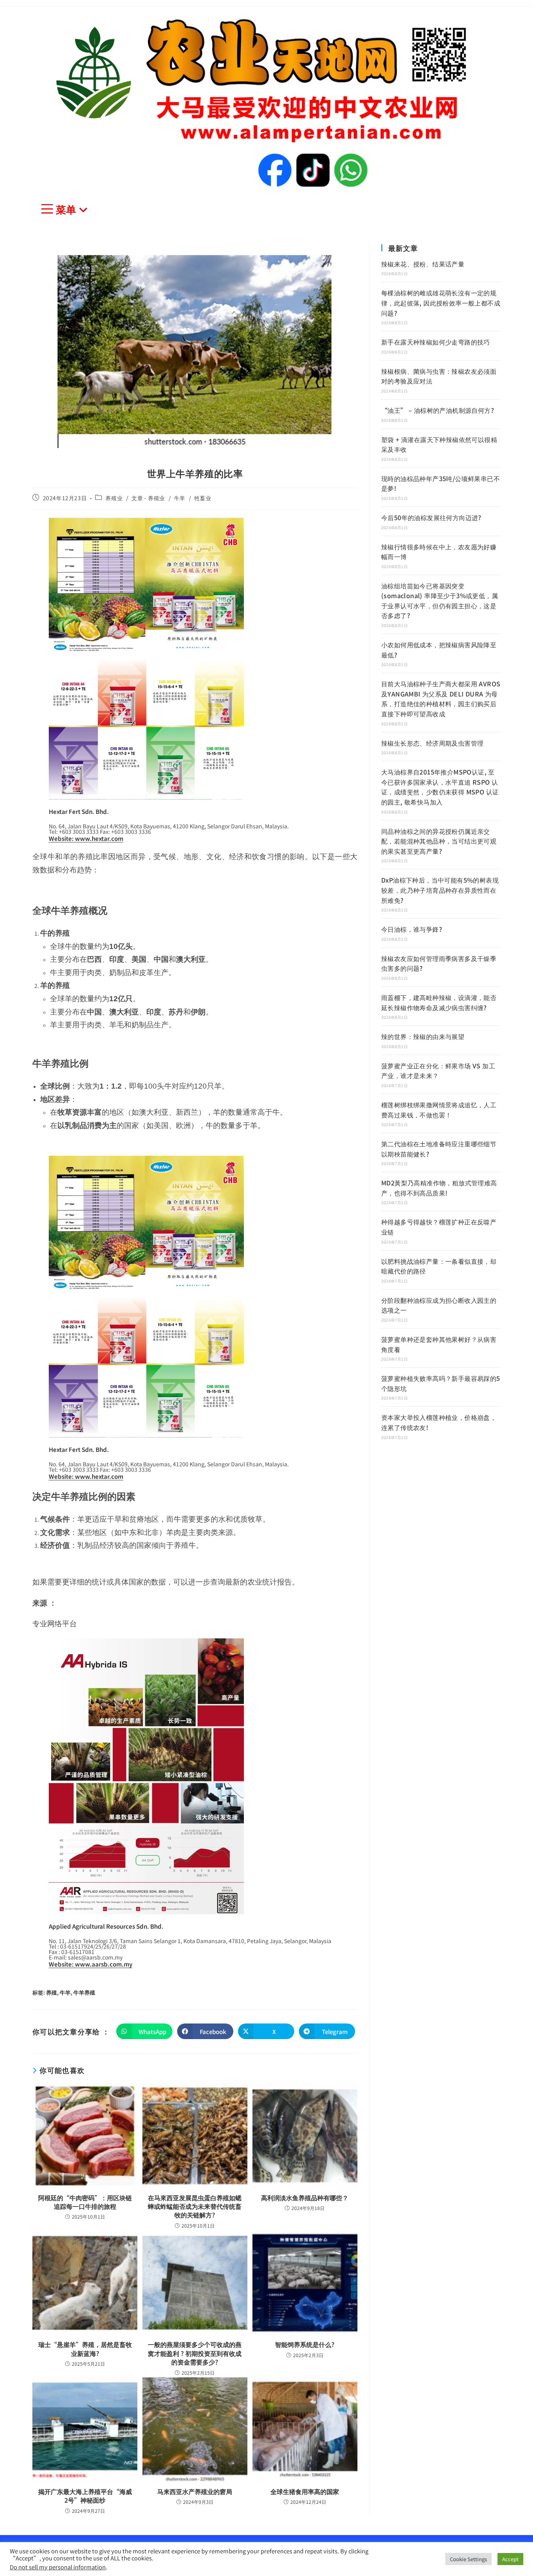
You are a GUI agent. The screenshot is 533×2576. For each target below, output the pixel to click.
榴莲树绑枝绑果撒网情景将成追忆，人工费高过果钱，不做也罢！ (439, 1110)
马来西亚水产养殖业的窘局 (195, 2491)
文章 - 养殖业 (148, 498)
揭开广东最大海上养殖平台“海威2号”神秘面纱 (85, 2496)
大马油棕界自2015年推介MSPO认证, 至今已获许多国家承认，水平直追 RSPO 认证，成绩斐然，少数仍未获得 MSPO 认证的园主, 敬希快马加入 (440, 787)
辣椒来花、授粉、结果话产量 (423, 264)
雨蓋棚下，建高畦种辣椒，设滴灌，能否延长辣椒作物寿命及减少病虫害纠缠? (439, 1002)
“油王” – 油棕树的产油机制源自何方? (438, 410)
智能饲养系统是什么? (305, 2344)
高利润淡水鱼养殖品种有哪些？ (305, 2198)
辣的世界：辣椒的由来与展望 (423, 1036)
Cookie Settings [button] (468, 2559)
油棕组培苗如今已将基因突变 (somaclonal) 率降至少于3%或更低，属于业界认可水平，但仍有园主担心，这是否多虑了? (440, 601)
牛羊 (180, 498)
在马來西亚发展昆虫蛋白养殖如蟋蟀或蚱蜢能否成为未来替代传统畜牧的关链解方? (195, 2206)
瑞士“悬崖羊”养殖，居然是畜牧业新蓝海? (85, 2349)
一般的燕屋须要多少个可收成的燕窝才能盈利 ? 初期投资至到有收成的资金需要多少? (195, 2353)
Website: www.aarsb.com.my (91, 1964)
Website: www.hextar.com (86, 838)
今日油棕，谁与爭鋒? (412, 929)
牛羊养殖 (84, 1992)
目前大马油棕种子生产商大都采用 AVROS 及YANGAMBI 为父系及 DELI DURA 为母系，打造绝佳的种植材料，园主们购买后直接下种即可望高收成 (441, 699)
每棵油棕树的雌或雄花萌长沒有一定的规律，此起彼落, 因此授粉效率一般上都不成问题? (441, 303)
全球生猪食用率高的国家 (305, 2491)
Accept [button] (510, 2559)
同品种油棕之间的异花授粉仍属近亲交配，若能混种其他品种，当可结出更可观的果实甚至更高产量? (439, 841)
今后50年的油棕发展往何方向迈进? (431, 517)
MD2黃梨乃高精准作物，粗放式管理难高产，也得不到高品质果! (439, 1188)
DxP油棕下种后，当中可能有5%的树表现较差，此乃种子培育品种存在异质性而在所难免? (440, 890)
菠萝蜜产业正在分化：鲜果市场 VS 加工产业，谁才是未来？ (438, 1071)
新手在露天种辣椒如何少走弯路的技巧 (436, 342)
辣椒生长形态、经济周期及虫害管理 (432, 743)
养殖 (52, 1992)
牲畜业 (203, 498)
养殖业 (114, 498)
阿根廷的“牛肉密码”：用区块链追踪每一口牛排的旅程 (85, 2202)
